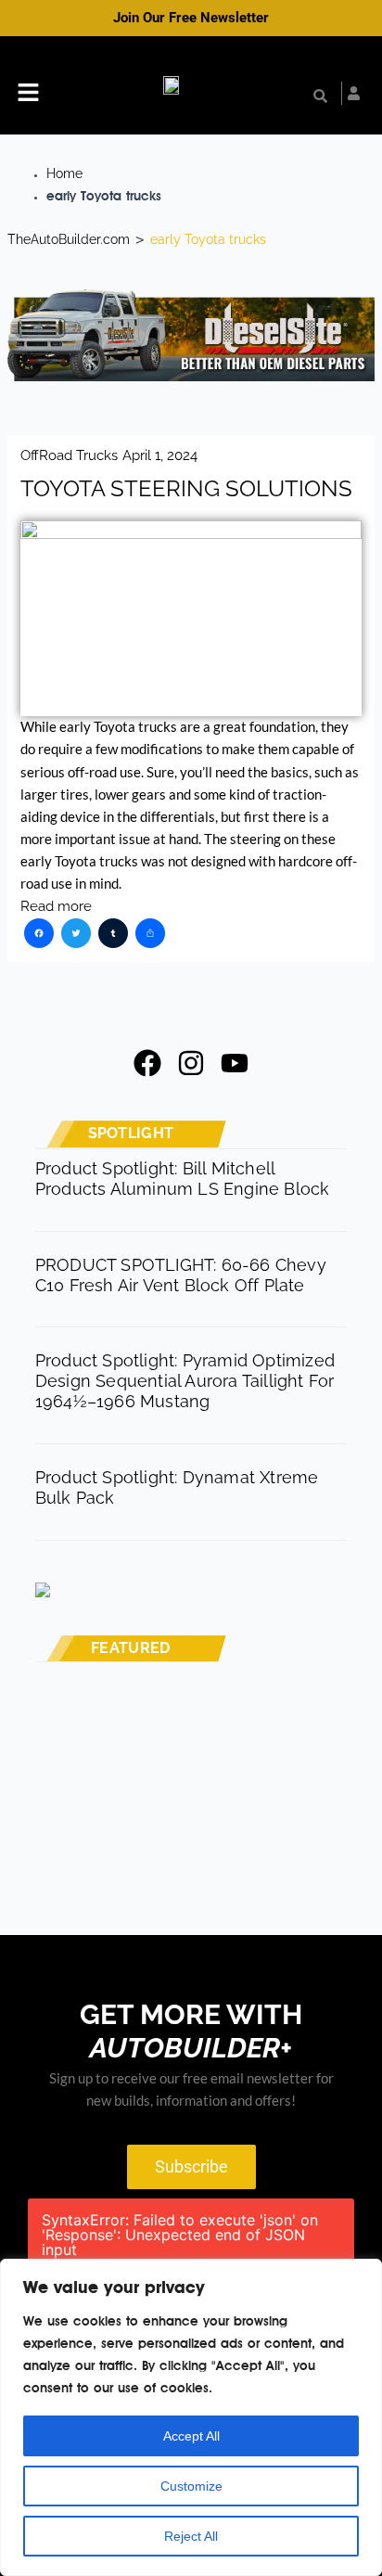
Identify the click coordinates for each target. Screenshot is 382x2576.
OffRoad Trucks (69, 455)
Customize (191, 2486)
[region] (191, 2417)
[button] (28, 95)
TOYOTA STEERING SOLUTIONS (186, 489)
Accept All (191, 2436)
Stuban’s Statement (195, 1748)
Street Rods (174, 1807)
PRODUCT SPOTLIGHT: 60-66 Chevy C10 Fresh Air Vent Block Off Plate (181, 1275)
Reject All (191, 2536)
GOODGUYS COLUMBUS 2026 (233, 1829)
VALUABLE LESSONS (203, 1886)
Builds (152, 1726)
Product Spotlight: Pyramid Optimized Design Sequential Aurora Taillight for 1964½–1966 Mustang (185, 1381)
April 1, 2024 (160, 455)
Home (64, 173)
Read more (56, 906)
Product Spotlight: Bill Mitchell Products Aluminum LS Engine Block (183, 1179)
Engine (153, 1865)
